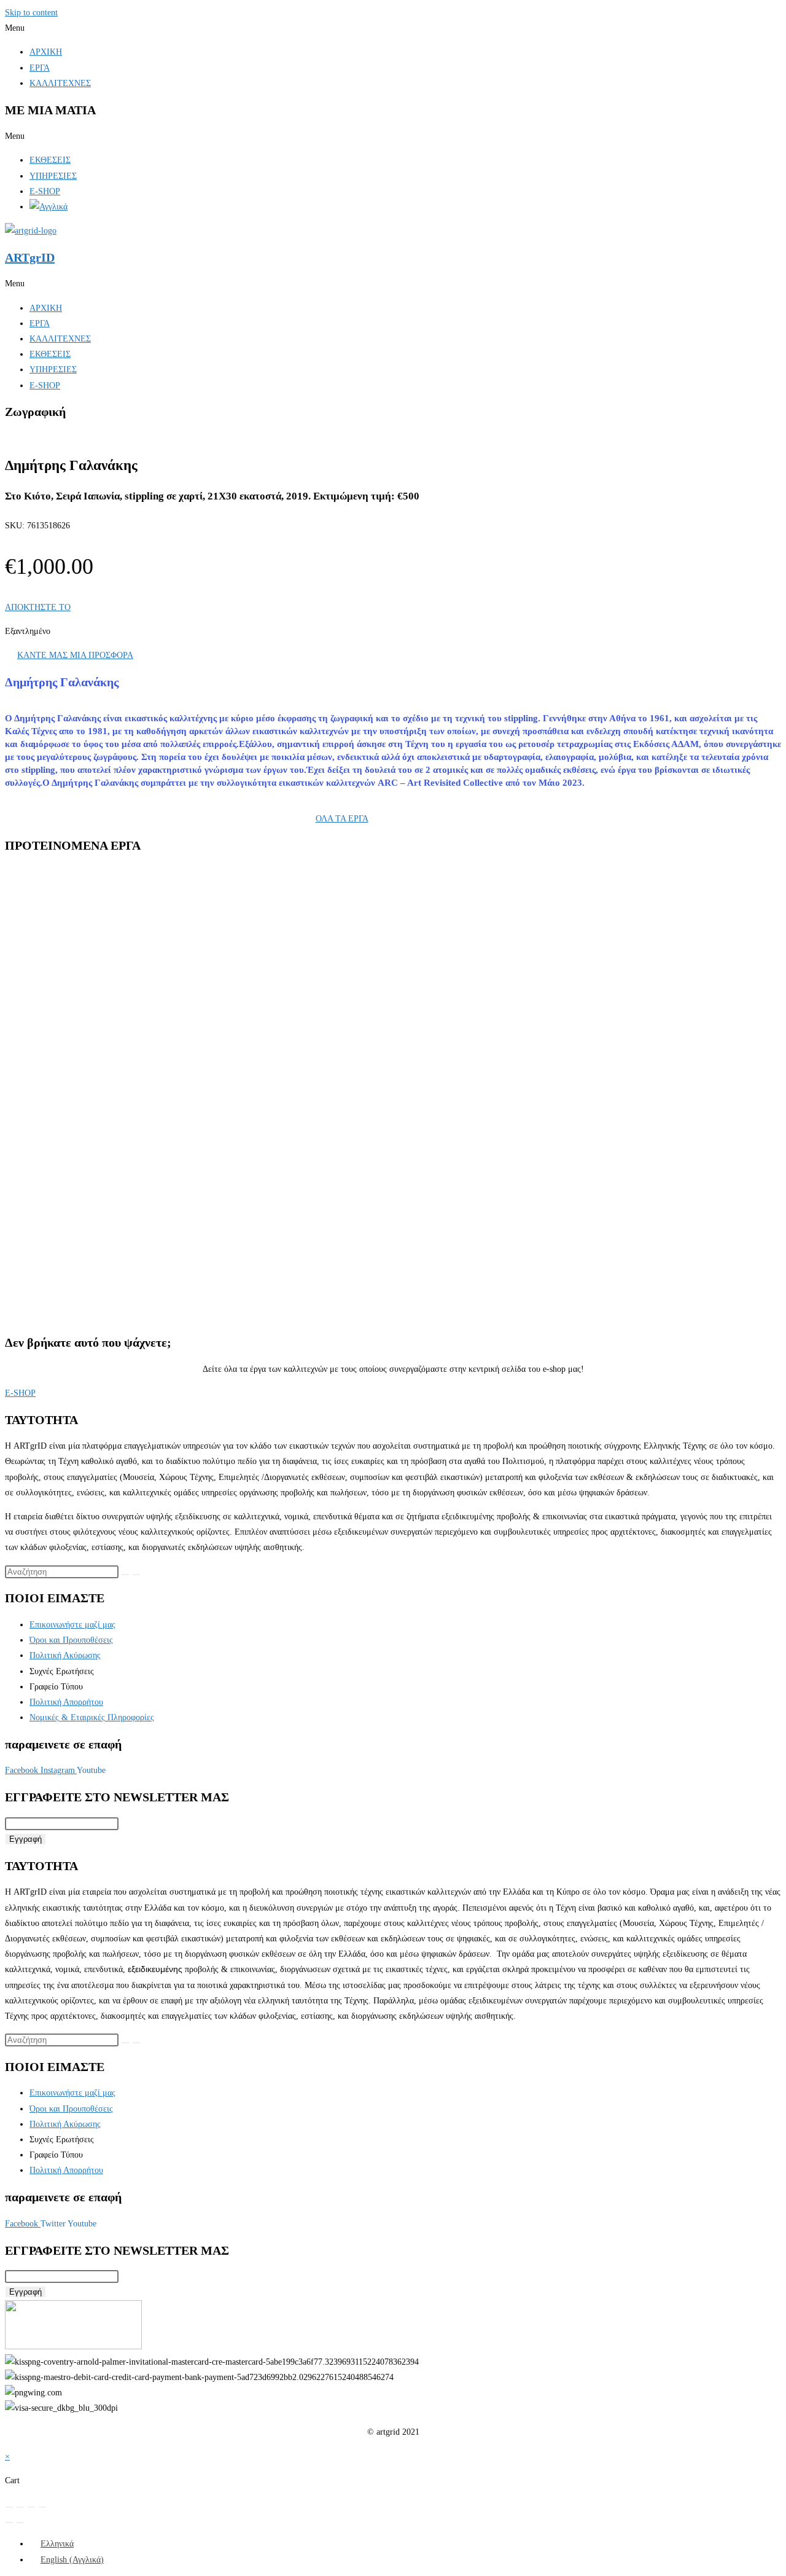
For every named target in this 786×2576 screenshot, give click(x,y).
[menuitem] (52, 2544)
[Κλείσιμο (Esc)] (42, 2507)
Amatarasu (75, 1120)
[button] (393, 28)
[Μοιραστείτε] (31, 2507)
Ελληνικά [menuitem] (57, 2544)
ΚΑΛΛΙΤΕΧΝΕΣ (60, 83)
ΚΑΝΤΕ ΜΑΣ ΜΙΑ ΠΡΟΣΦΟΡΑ (75, 655)
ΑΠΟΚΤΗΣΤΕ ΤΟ (38, 607)
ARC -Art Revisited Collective (99, 957)
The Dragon (76, 1263)
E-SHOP (45, 191)
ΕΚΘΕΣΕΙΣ (50, 160)
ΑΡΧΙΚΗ (46, 52)
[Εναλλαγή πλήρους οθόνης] (20, 2507)
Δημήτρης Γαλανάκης (179, 957)
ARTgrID (30, 257)
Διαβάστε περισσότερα (94, 1028)
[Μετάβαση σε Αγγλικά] (49, 207)
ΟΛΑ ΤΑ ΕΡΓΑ (342, 819)
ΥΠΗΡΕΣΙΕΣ (53, 176)
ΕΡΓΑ (40, 68)
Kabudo (69, 975)
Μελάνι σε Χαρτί (239, 957)
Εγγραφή (25, 1839)
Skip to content (31, 13)
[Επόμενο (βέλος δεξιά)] (20, 2523)
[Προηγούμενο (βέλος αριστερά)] (9, 2523)
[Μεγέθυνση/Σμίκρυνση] (9, 2507)
